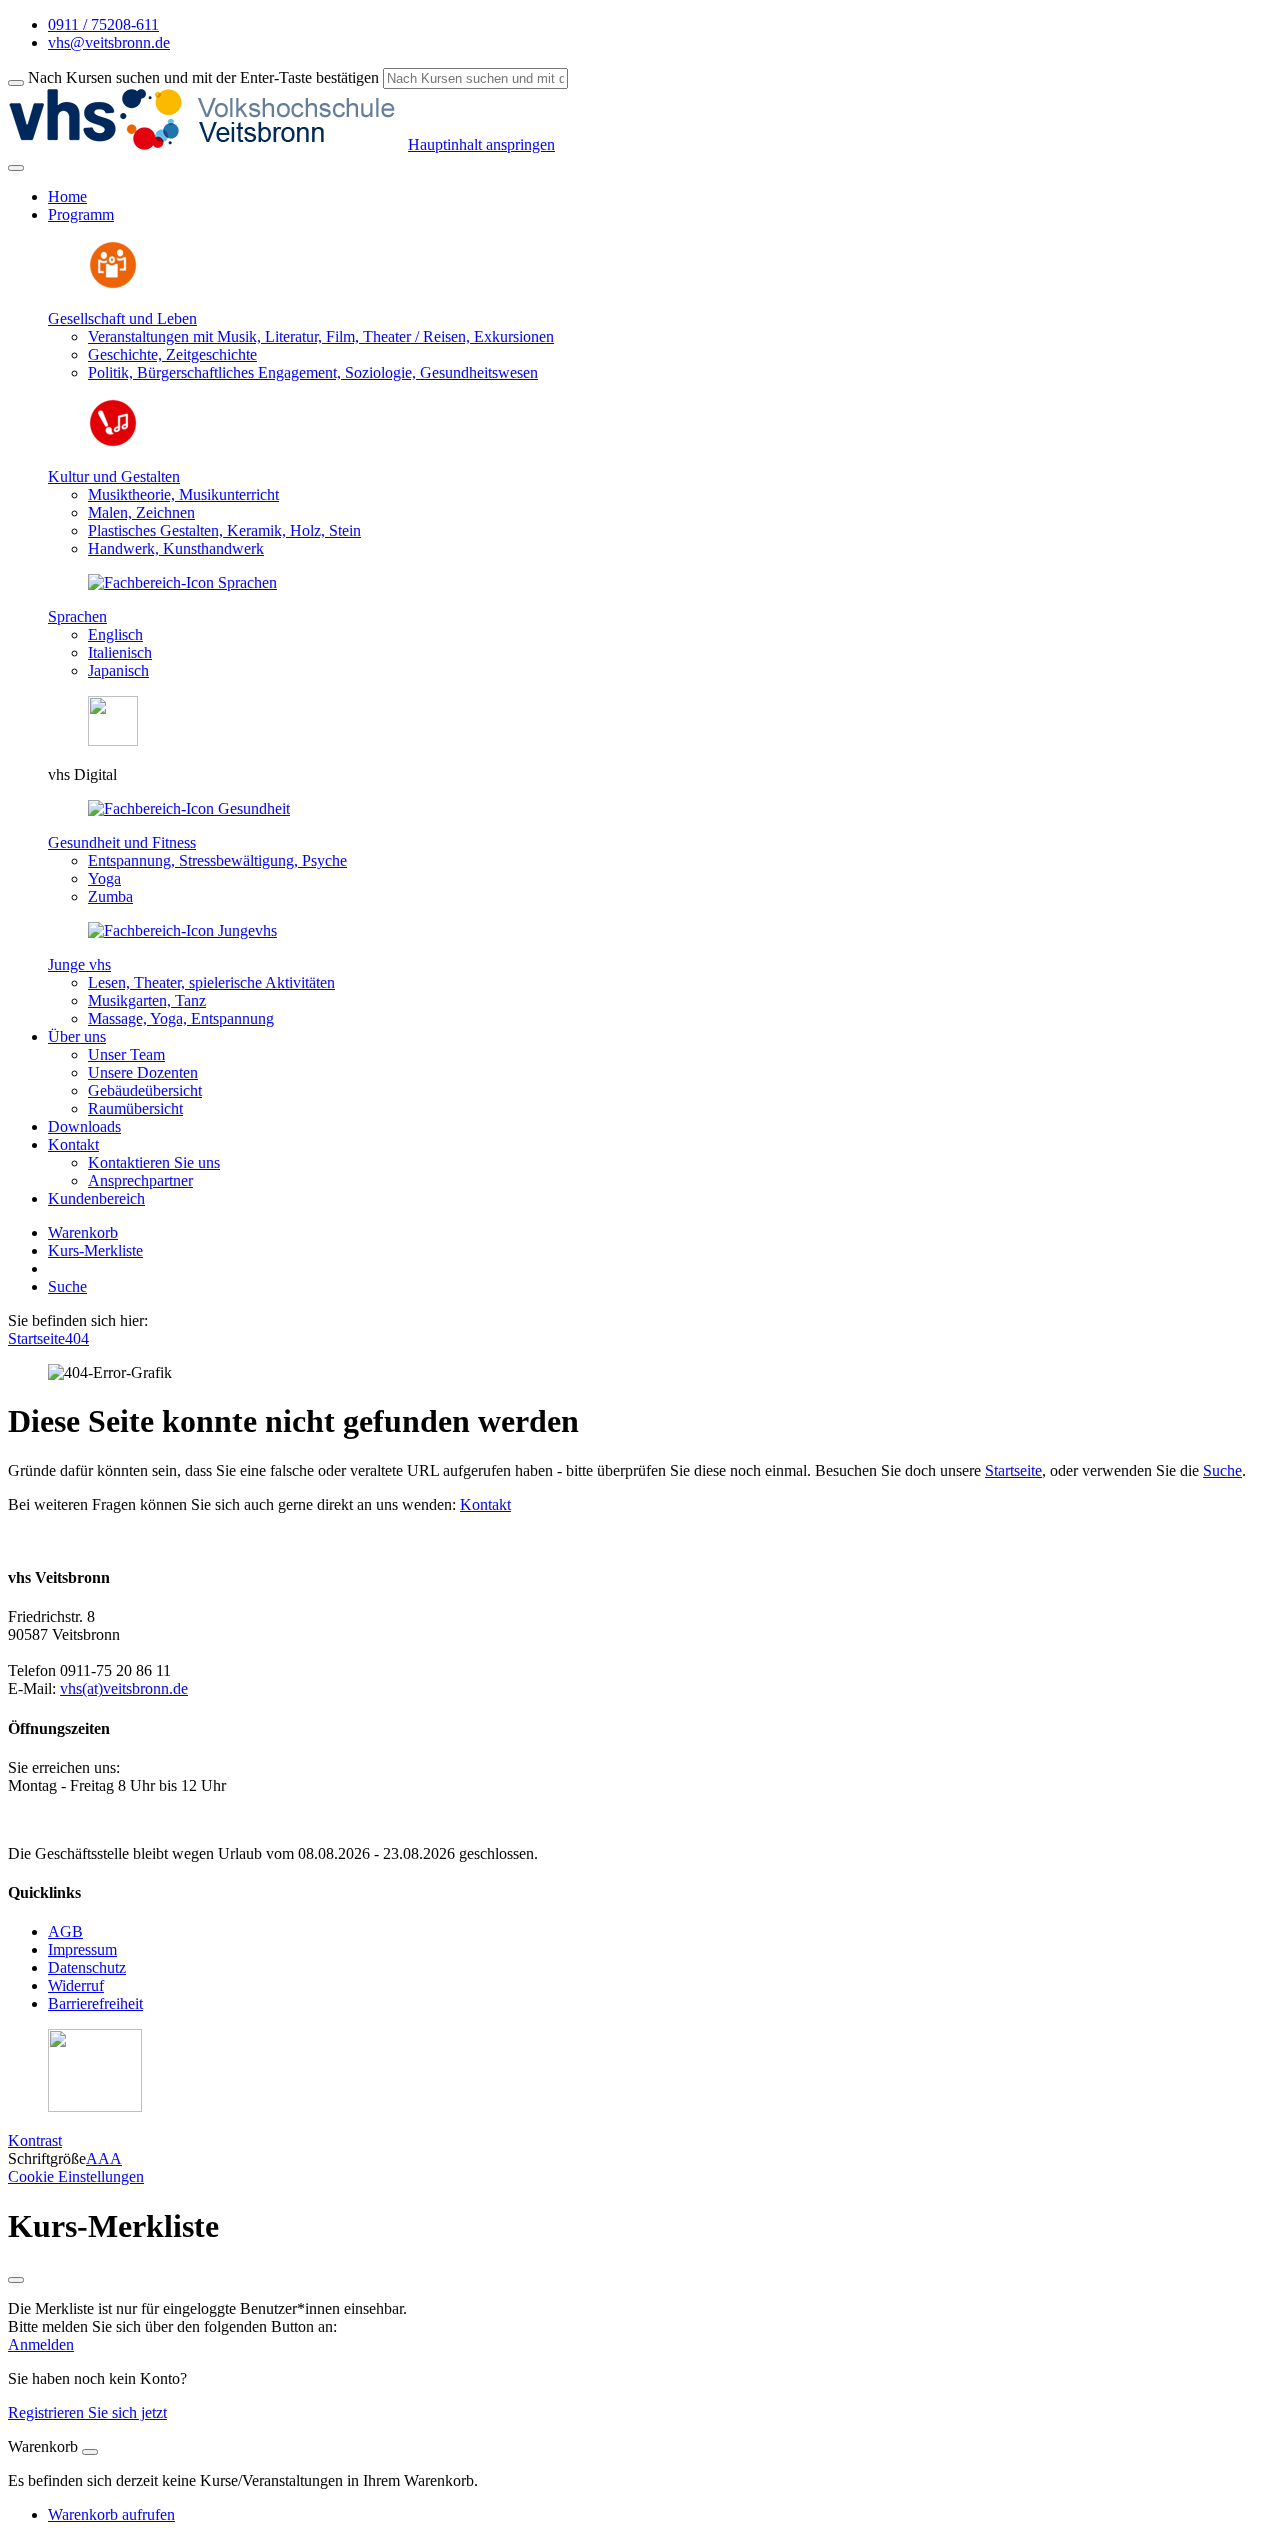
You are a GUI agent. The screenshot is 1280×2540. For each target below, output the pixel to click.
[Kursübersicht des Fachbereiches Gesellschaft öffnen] (113, 284)
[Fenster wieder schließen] (16, 2280)
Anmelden (41, 2344)
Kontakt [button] (73, 1144)
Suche (67, 1286)
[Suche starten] (16, 83)
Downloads (84, 1126)
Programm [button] (81, 214)
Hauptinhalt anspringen (481, 144)
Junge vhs (79, 964)
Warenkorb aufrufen (111, 2514)
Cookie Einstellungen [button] (76, 2176)
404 (77, 1338)
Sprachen (77, 616)
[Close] (90, 2452)
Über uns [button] (77, 1036)
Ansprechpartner (140, 1180)
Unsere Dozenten (143, 1072)
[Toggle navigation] (16, 168)
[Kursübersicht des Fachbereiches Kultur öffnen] (113, 442)
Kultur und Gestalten (114, 476)
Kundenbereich (96, 1198)
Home (67, 196)
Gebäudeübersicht (145, 1090)
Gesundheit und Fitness (122, 842)
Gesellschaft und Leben (122, 318)
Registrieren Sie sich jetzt (87, 2412)
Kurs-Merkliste (95, 1250)
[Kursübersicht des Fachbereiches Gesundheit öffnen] (189, 808)
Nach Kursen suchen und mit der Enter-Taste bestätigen (203, 77)
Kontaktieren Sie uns (154, 1162)
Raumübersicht (135, 1108)
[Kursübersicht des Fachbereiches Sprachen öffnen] (182, 582)
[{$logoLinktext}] (208, 144)
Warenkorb (83, 1232)
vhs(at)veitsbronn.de (124, 1688)
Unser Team (126, 1054)
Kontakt (485, 1504)
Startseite (36, 1338)
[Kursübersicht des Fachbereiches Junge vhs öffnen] (182, 930)
